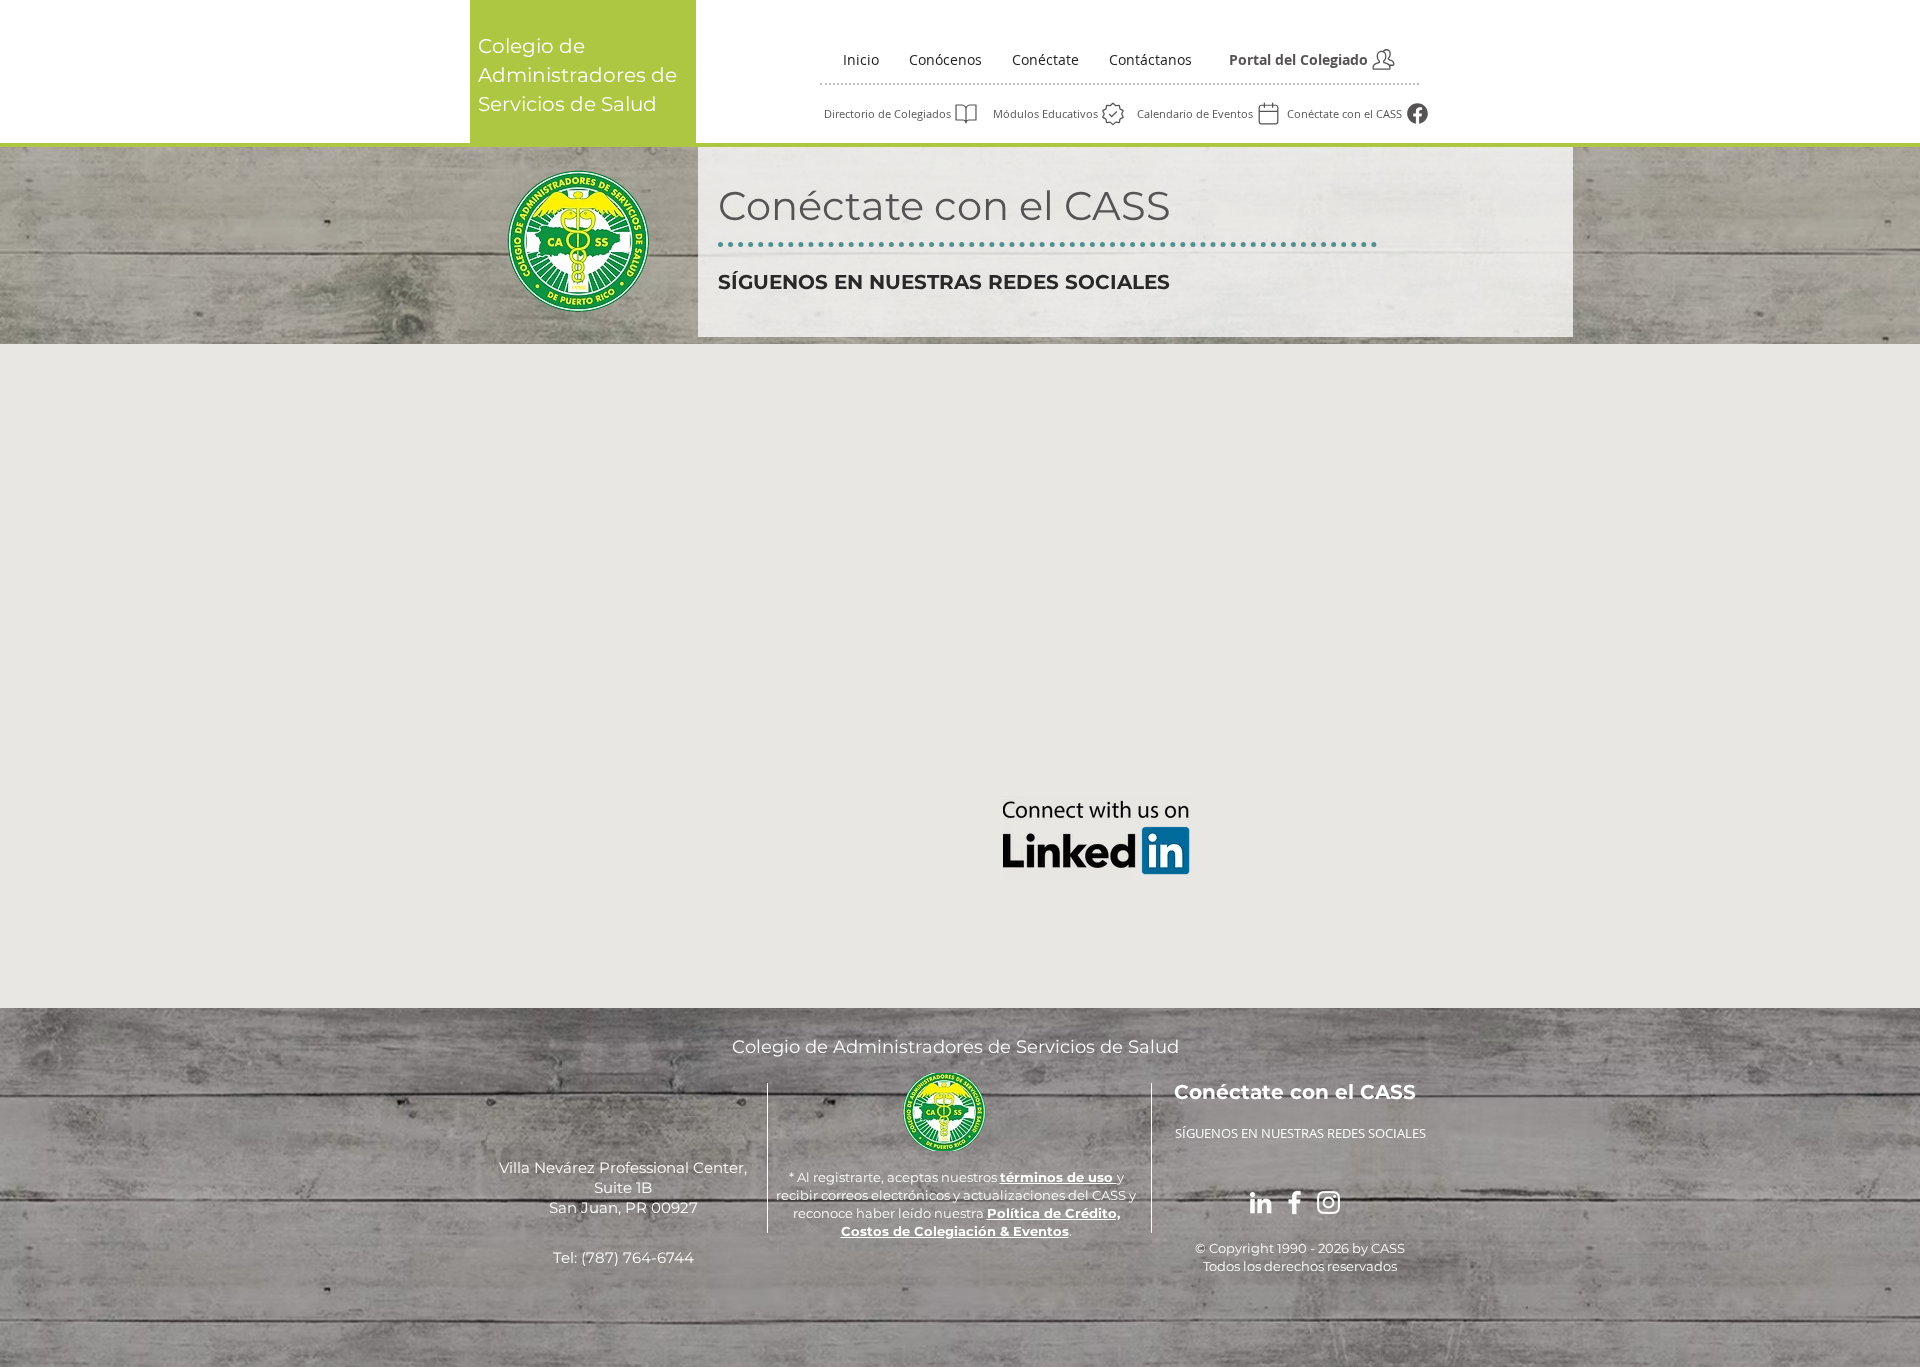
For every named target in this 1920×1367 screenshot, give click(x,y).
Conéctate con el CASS (944, 205)
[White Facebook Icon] (1294, 1202)
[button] (945, 60)
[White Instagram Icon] (1328, 1202)
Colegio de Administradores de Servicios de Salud (577, 75)
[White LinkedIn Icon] (1260, 1202)
